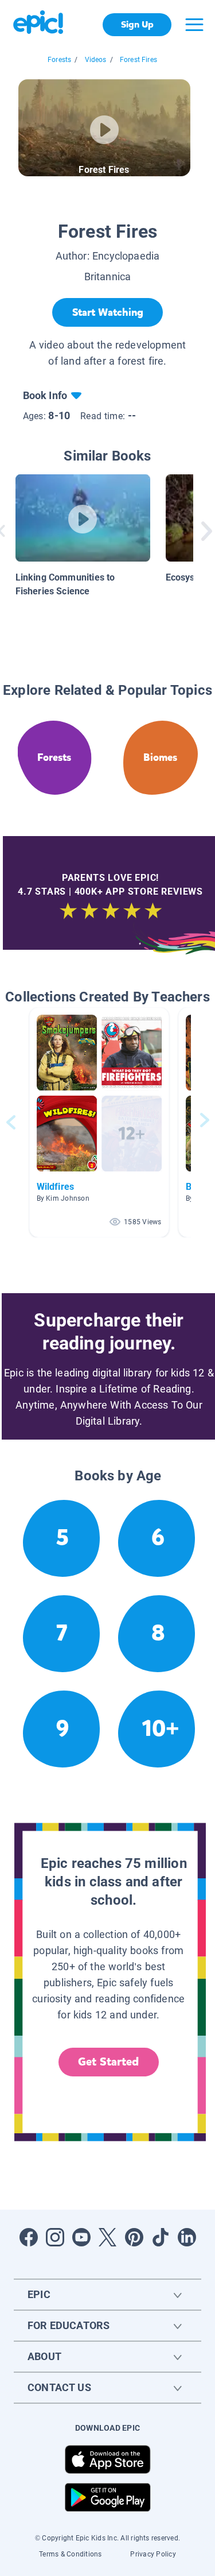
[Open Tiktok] (161, 2237)
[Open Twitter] (108, 2237)
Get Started (108, 2062)
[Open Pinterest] (134, 2237)
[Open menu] (194, 25)
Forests (59, 60)
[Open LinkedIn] (187, 2237)
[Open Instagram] (55, 2237)
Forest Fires (138, 60)
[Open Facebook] (29, 2237)
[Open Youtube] (81, 2237)
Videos (96, 60)
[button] (99, 1122)
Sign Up (137, 24)
